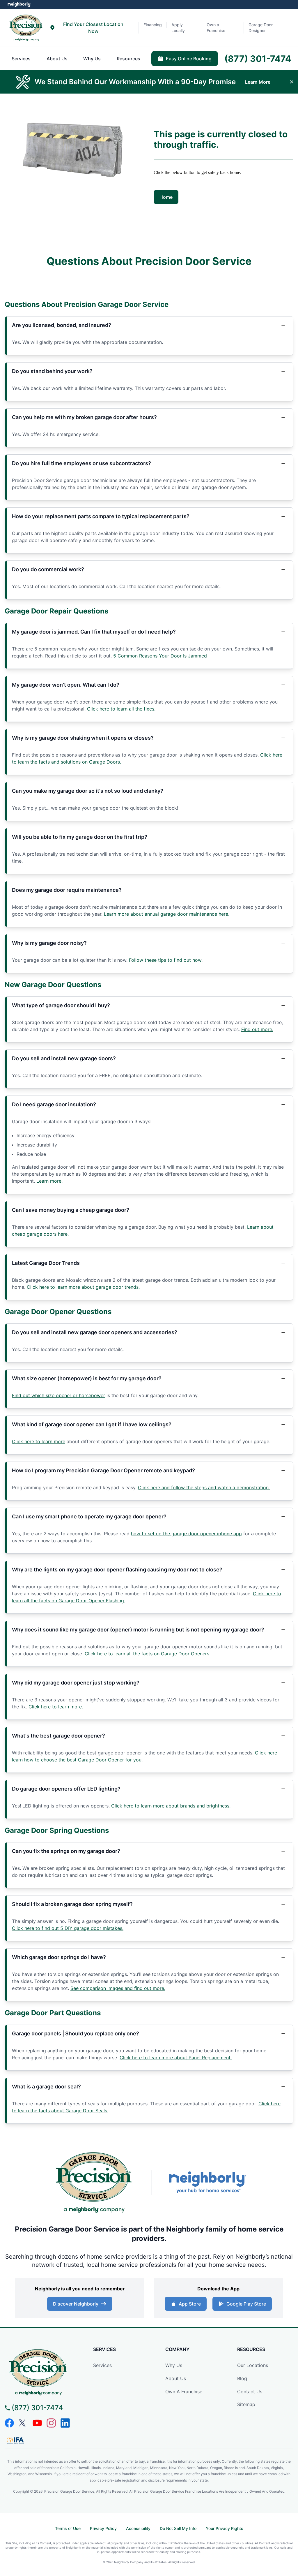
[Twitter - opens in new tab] (23, 2423)
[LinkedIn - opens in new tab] (65, 2423)
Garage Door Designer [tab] (261, 28)
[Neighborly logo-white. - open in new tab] (19, 4)
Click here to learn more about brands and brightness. (171, 1806)
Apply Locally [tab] (178, 28)
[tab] (89, 28)
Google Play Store (246, 2304)
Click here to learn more (39, 1441)
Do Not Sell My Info (178, 2528)
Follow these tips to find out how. (166, 960)
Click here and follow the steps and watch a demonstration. (204, 1487)
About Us (176, 2378)
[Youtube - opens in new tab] (37, 2423)
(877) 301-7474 (37, 2408)
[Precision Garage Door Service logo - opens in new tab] (94, 2182)
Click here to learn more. (56, 1707)
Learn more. (49, 1181)
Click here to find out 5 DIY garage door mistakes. (68, 1928)
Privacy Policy (103, 2528)
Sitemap (246, 2404)
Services (102, 2365)
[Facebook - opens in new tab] (9, 2423)
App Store (190, 2304)
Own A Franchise (184, 2392)
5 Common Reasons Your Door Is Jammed (160, 656)
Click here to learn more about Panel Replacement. (176, 2058)
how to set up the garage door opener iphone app (186, 1534)
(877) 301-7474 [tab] (258, 59)
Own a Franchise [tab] (216, 28)
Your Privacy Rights (225, 2528)
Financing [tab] (153, 25)
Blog (242, 2378)
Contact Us (250, 2392)
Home (166, 197)
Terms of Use (68, 2528)
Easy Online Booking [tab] (189, 59)
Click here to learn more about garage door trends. (83, 1287)
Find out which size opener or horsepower (58, 1395)
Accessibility (138, 2528)
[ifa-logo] (15, 2440)
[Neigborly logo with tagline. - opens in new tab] (207, 2182)
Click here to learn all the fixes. (121, 709)
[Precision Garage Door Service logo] (26, 28)
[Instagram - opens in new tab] (51, 2423)
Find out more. (257, 1029)
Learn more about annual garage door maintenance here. (167, 914)
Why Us (174, 2365)
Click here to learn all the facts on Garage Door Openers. (148, 1654)
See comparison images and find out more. (118, 1988)
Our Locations (253, 2365)
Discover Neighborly (76, 2304)
